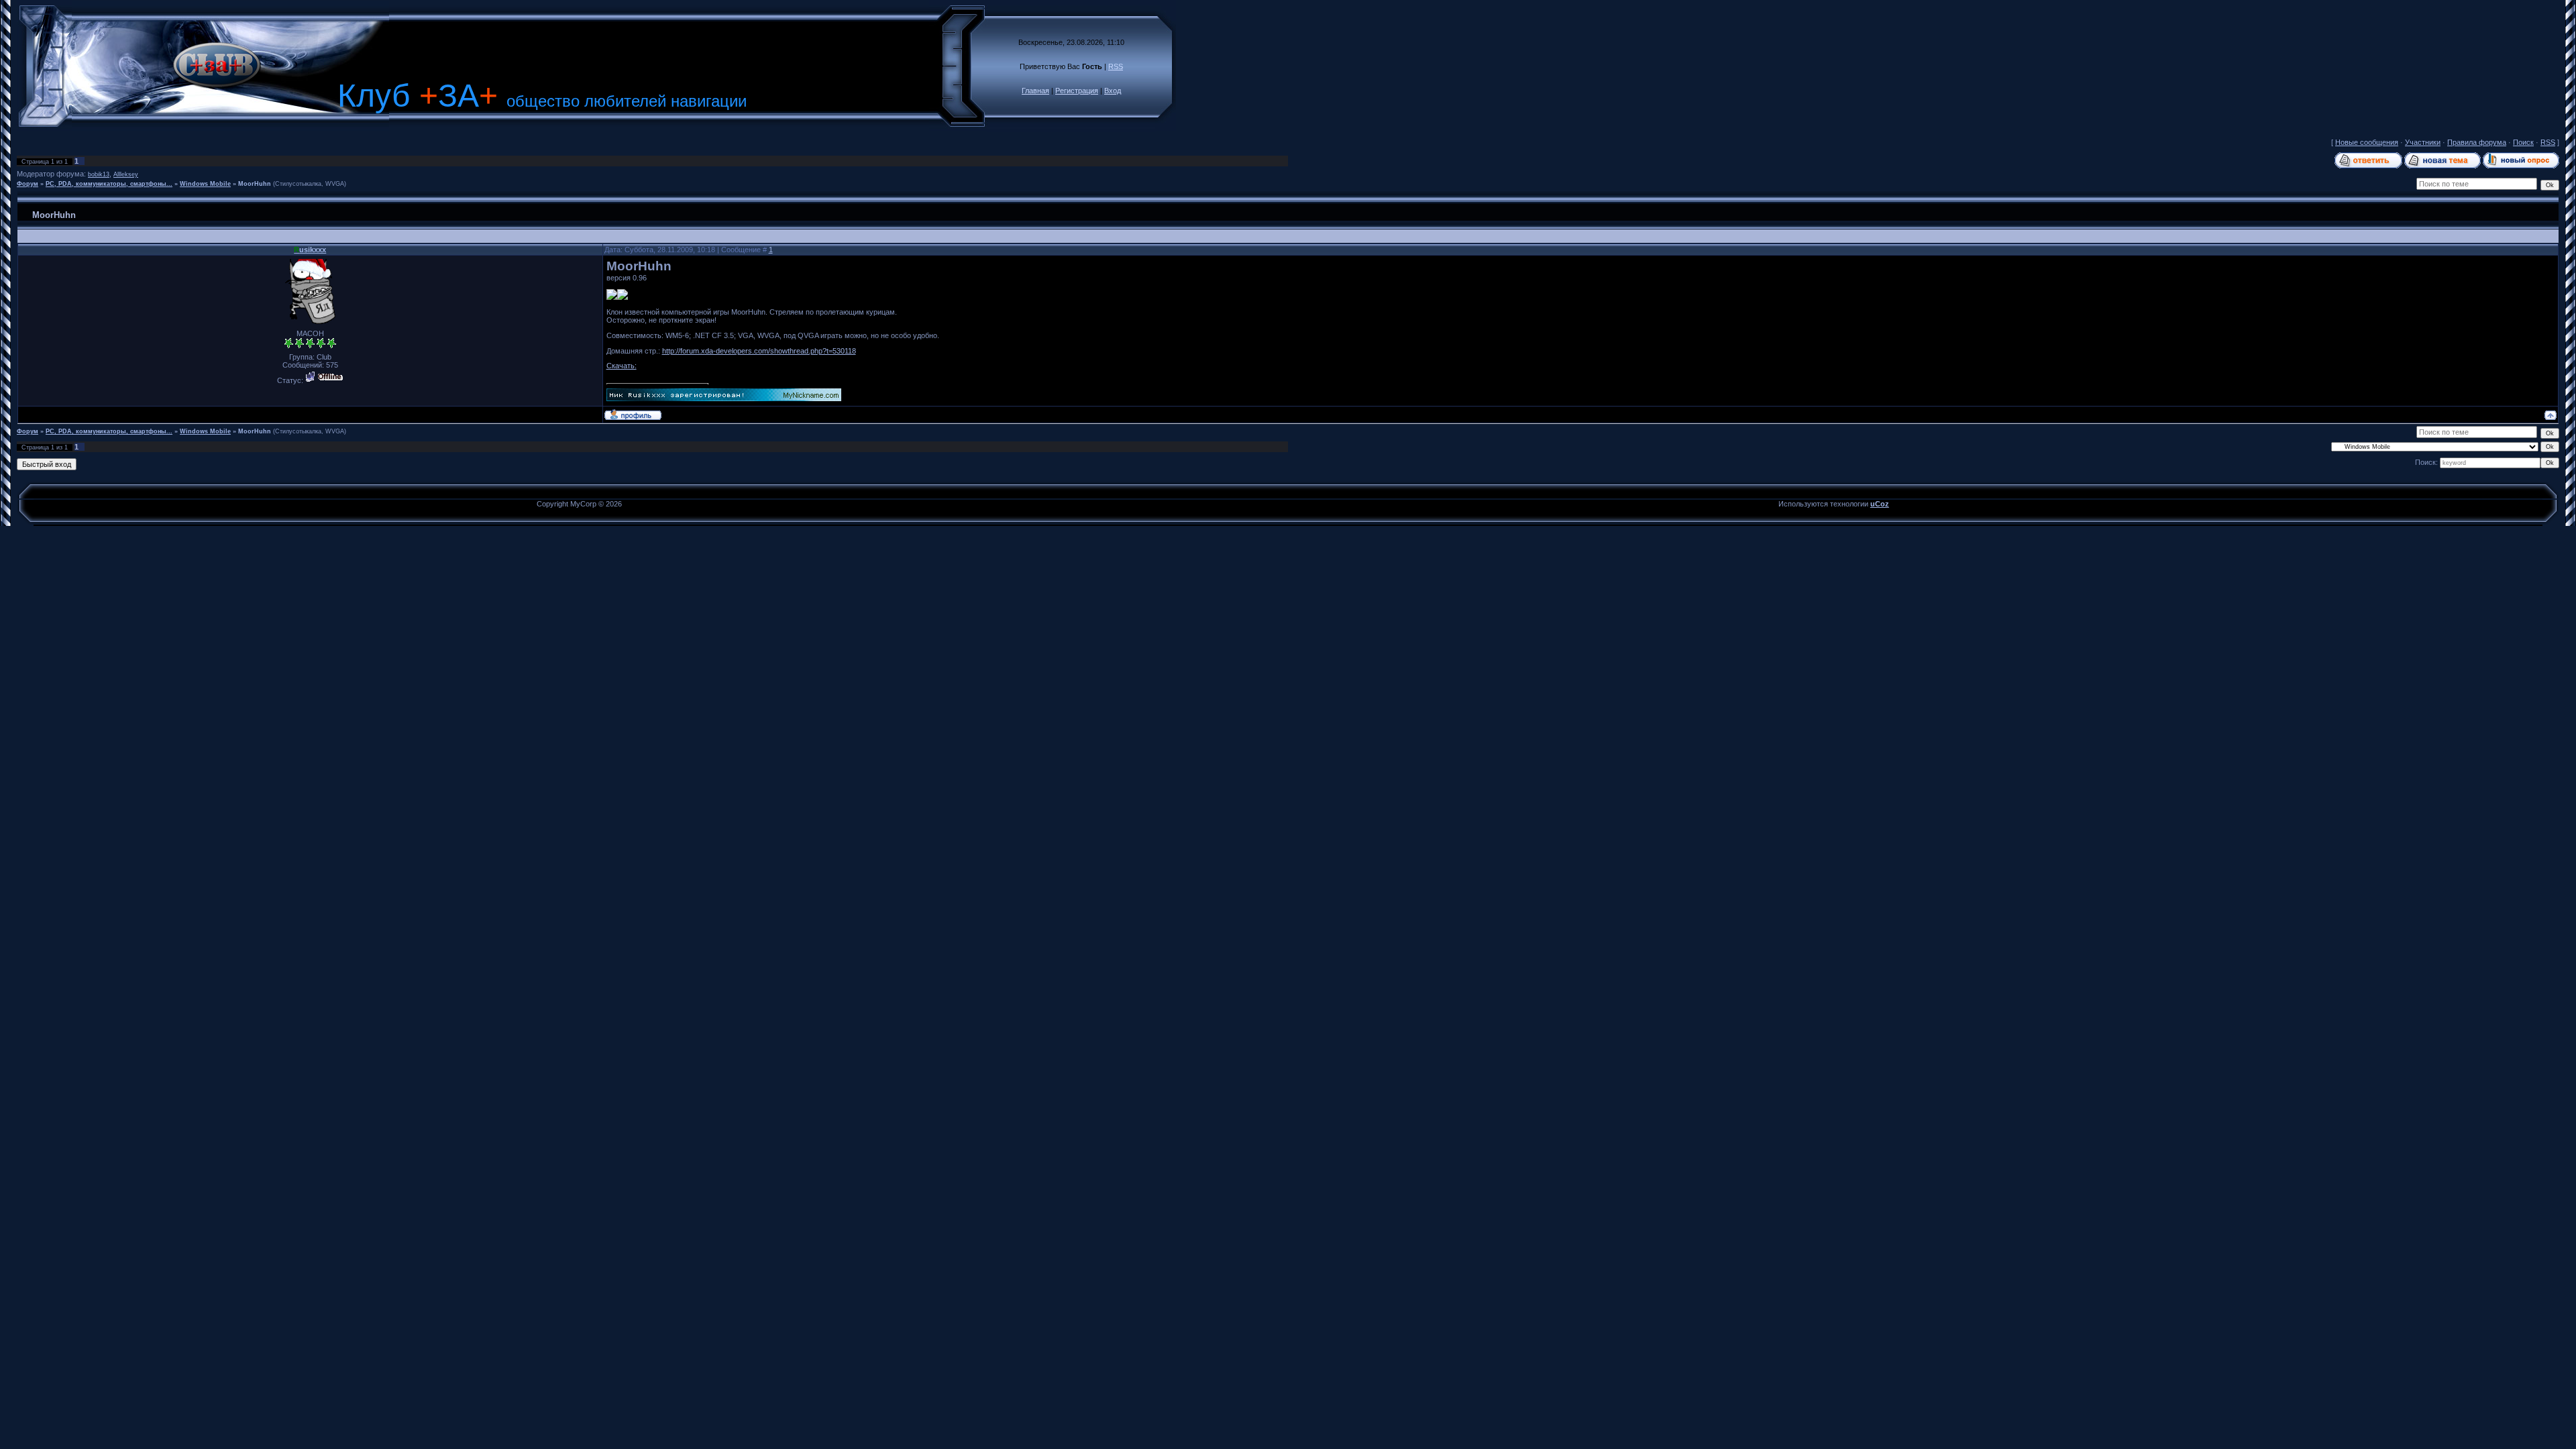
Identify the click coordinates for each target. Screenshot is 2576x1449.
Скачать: (622, 366)
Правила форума (2477, 142)
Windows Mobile (205, 184)
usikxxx (310, 250)
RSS (1116, 66)
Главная (1035, 91)
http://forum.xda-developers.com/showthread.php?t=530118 (759, 351)
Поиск (2523, 142)
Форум (28, 184)
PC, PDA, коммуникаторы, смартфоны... (109, 184)
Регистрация (1077, 91)
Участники (2423, 142)
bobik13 (99, 174)
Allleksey (126, 174)
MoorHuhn (255, 184)
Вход (1113, 91)
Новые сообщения (2367, 142)
